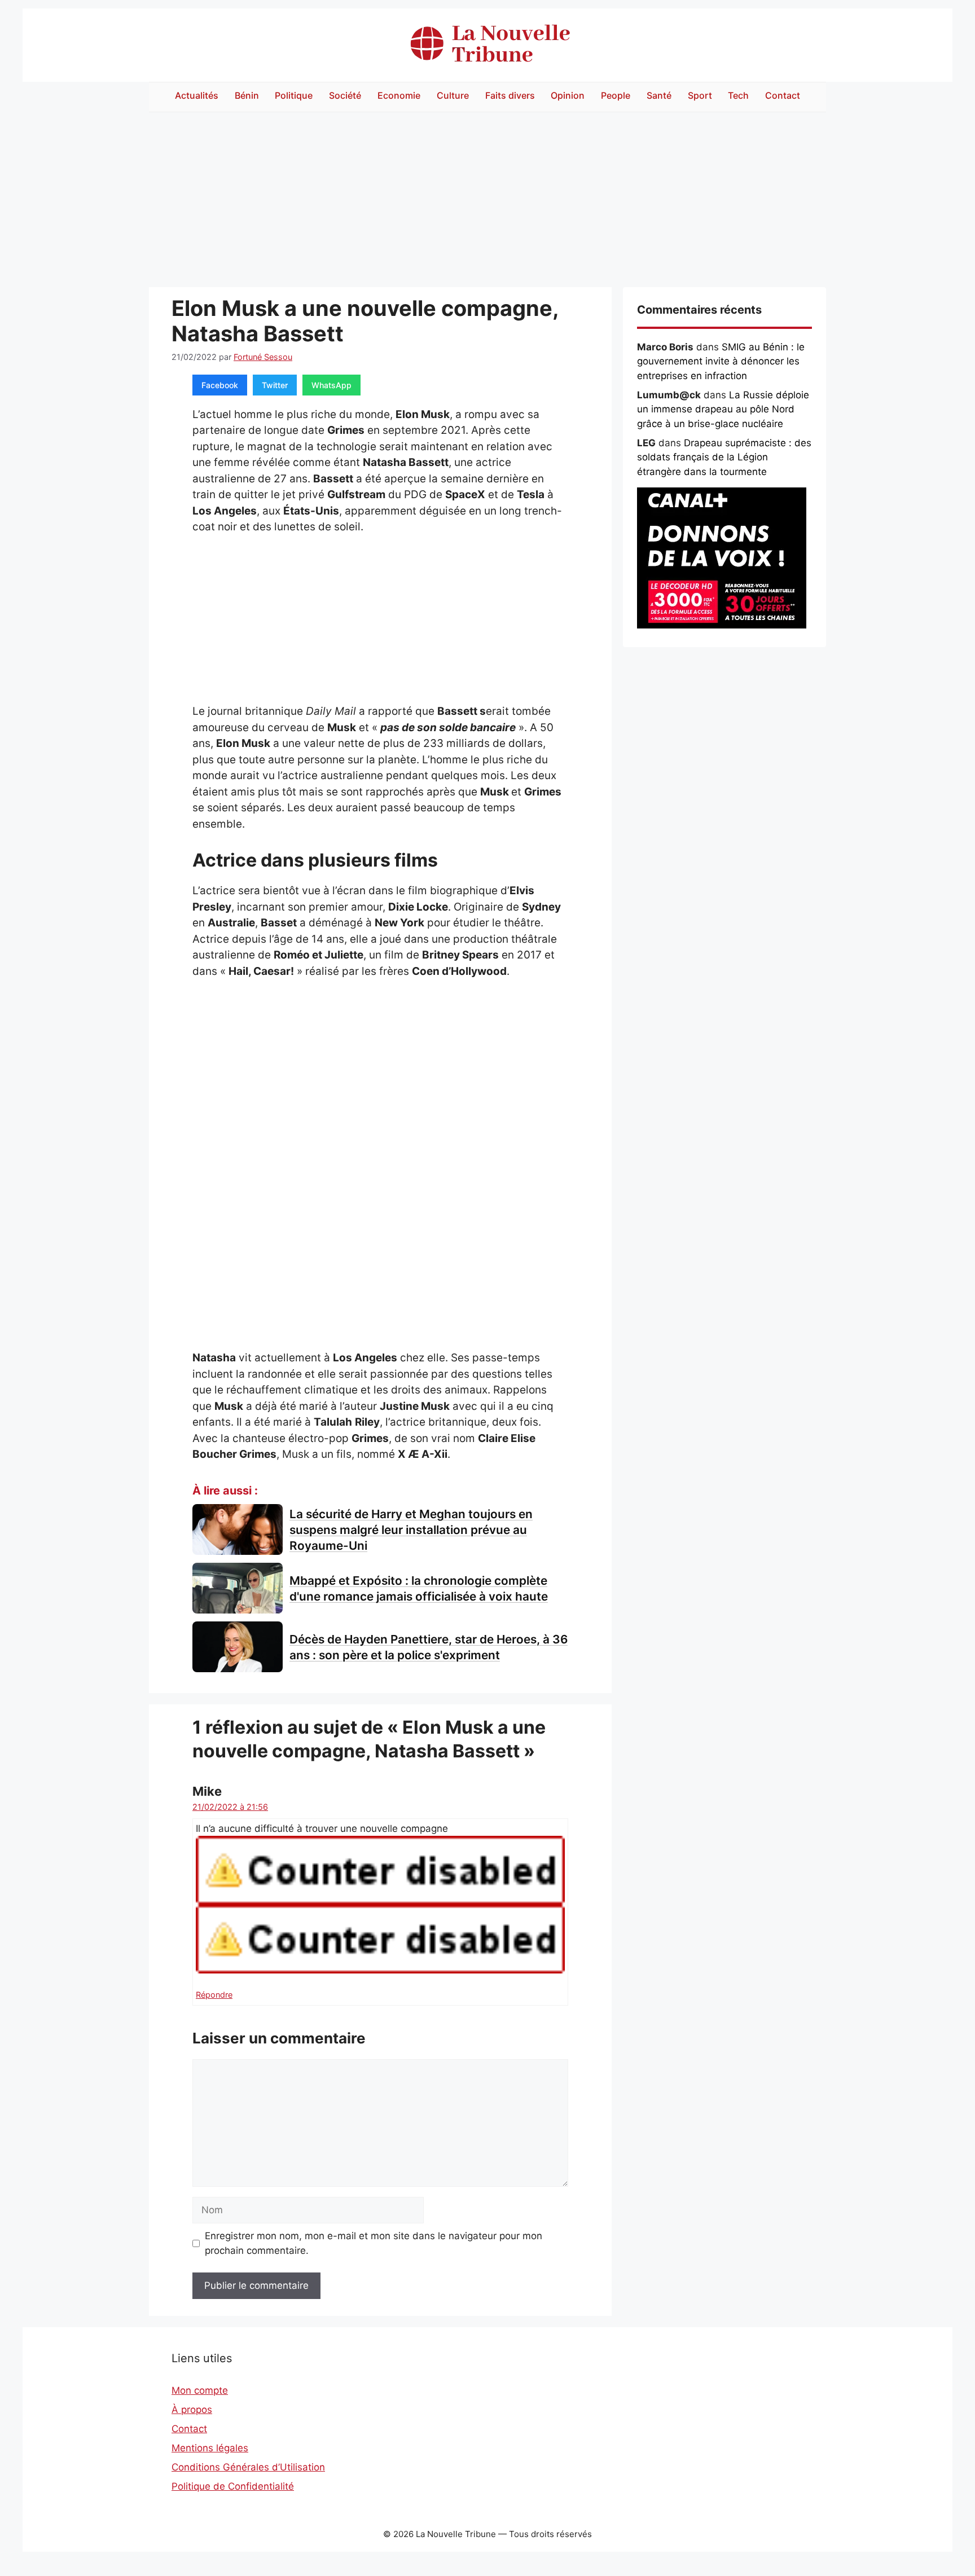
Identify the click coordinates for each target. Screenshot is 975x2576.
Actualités (197, 95)
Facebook (220, 385)
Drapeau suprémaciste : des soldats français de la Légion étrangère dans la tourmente (724, 457)
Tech (738, 95)
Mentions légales (210, 2448)
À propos (192, 2410)
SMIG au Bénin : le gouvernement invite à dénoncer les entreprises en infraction (721, 361)
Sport (700, 95)
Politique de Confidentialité (233, 2486)
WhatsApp (331, 385)
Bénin (247, 95)
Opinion (568, 95)
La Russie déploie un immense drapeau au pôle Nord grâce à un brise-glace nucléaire (723, 409)
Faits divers (510, 95)
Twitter (275, 385)
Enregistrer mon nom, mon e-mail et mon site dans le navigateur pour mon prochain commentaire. (374, 2243)
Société (345, 95)
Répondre (214, 1995)
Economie (399, 95)
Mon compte (200, 2390)
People (616, 95)
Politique (294, 95)
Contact (783, 95)
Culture (453, 95)
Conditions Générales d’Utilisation (248, 2467)
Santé (659, 95)
